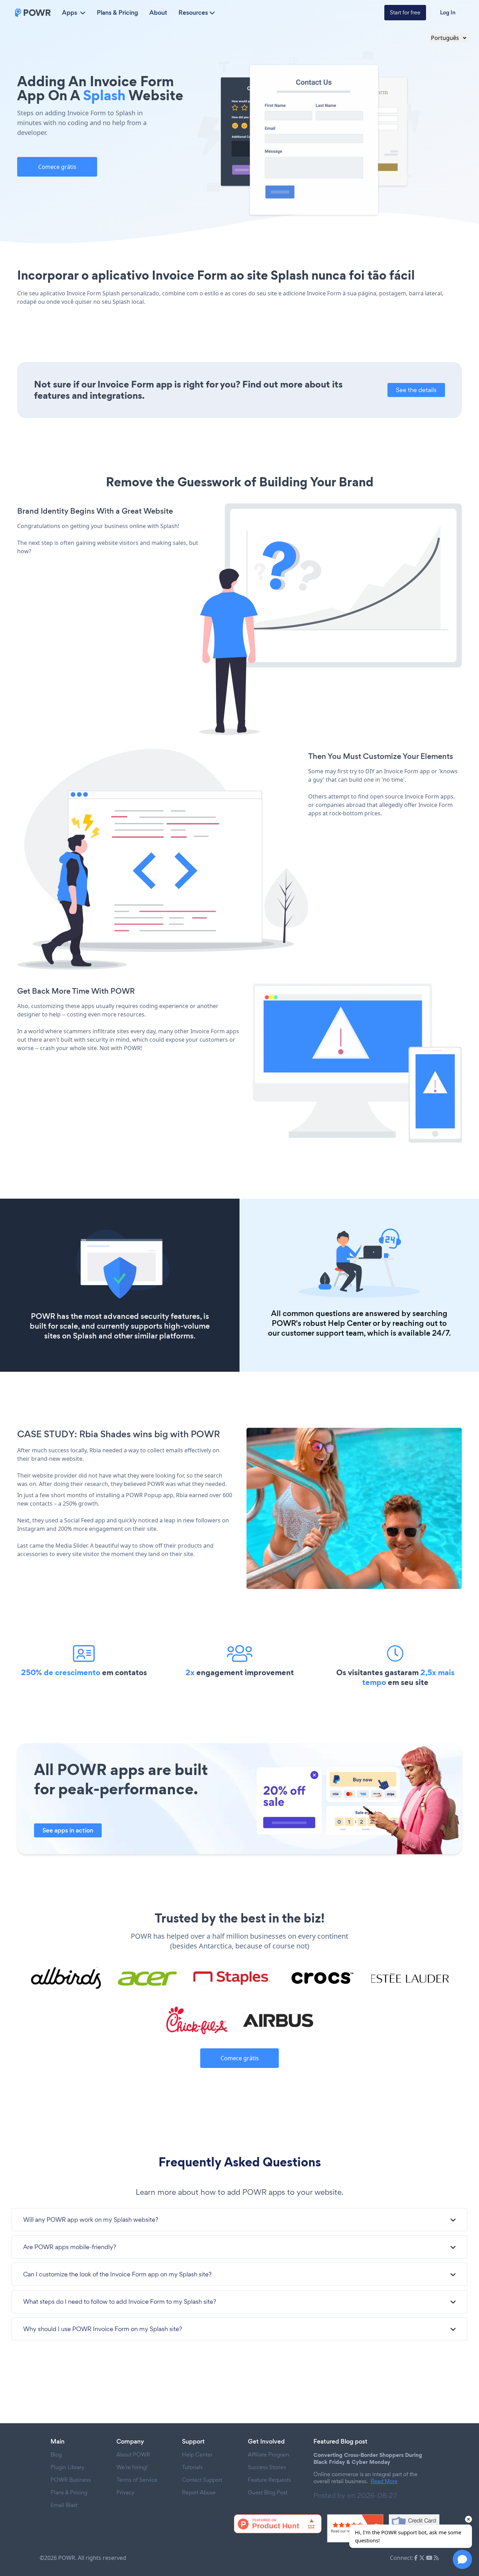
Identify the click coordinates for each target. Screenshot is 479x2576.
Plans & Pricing (117, 13)
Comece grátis (57, 167)
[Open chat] (462, 2559)
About (158, 13)
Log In (448, 12)
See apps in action (68, 1830)
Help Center (349, 1323)
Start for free (405, 12)
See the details (416, 390)
